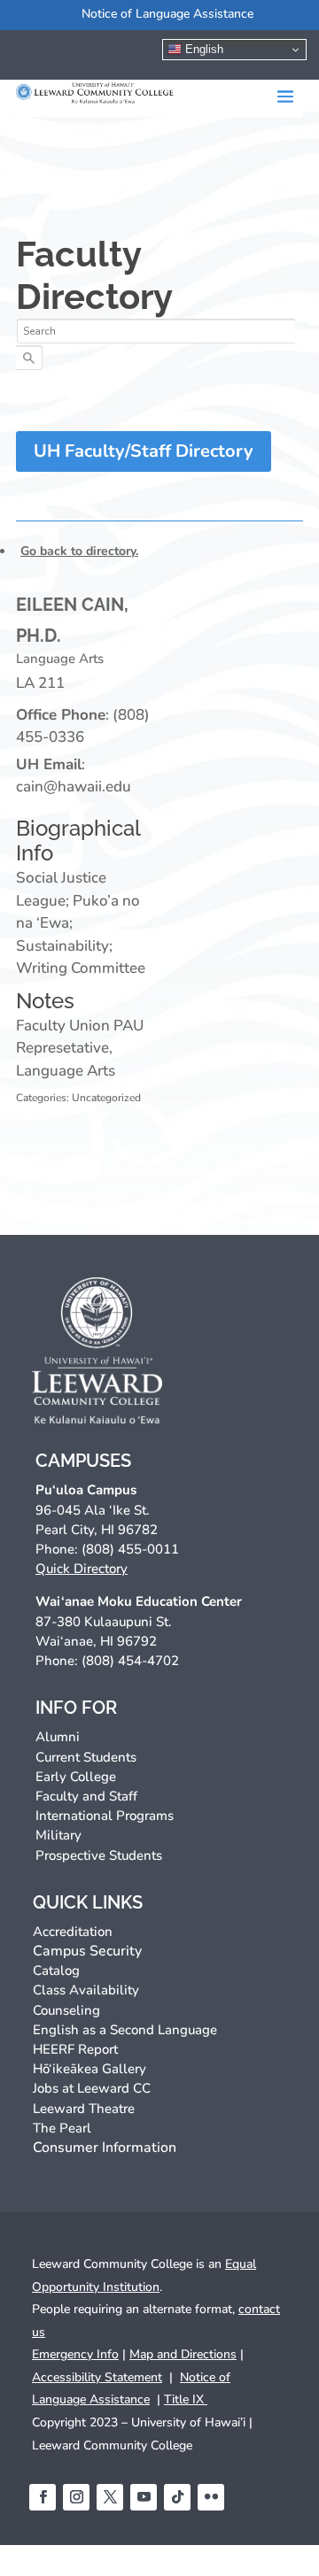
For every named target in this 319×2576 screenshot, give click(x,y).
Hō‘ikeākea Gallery (89, 2069)
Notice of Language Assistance (167, 14)
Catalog (56, 1971)
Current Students (86, 1757)
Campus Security (87, 1951)
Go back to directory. (79, 551)
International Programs (105, 1816)
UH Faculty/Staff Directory (144, 451)
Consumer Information (105, 2148)
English (202, 49)
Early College (76, 1777)
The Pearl (62, 2128)
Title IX (186, 2399)
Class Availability (86, 1990)
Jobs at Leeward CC (92, 2088)
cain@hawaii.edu (74, 787)
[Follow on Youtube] (144, 2497)
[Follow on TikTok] (177, 2497)
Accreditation (73, 1932)
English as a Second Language (125, 2030)
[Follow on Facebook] (43, 2497)
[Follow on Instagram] (76, 2497)
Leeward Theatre (84, 2109)
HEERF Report (75, 2049)
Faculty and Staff (86, 1796)
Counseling (66, 2010)
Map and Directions (183, 2354)
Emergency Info (75, 2354)
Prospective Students (99, 1855)
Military (58, 1835)
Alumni (58, 1737)
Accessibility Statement (97, 2377)
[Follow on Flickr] (211, 2497)
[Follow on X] (110, 2497)
